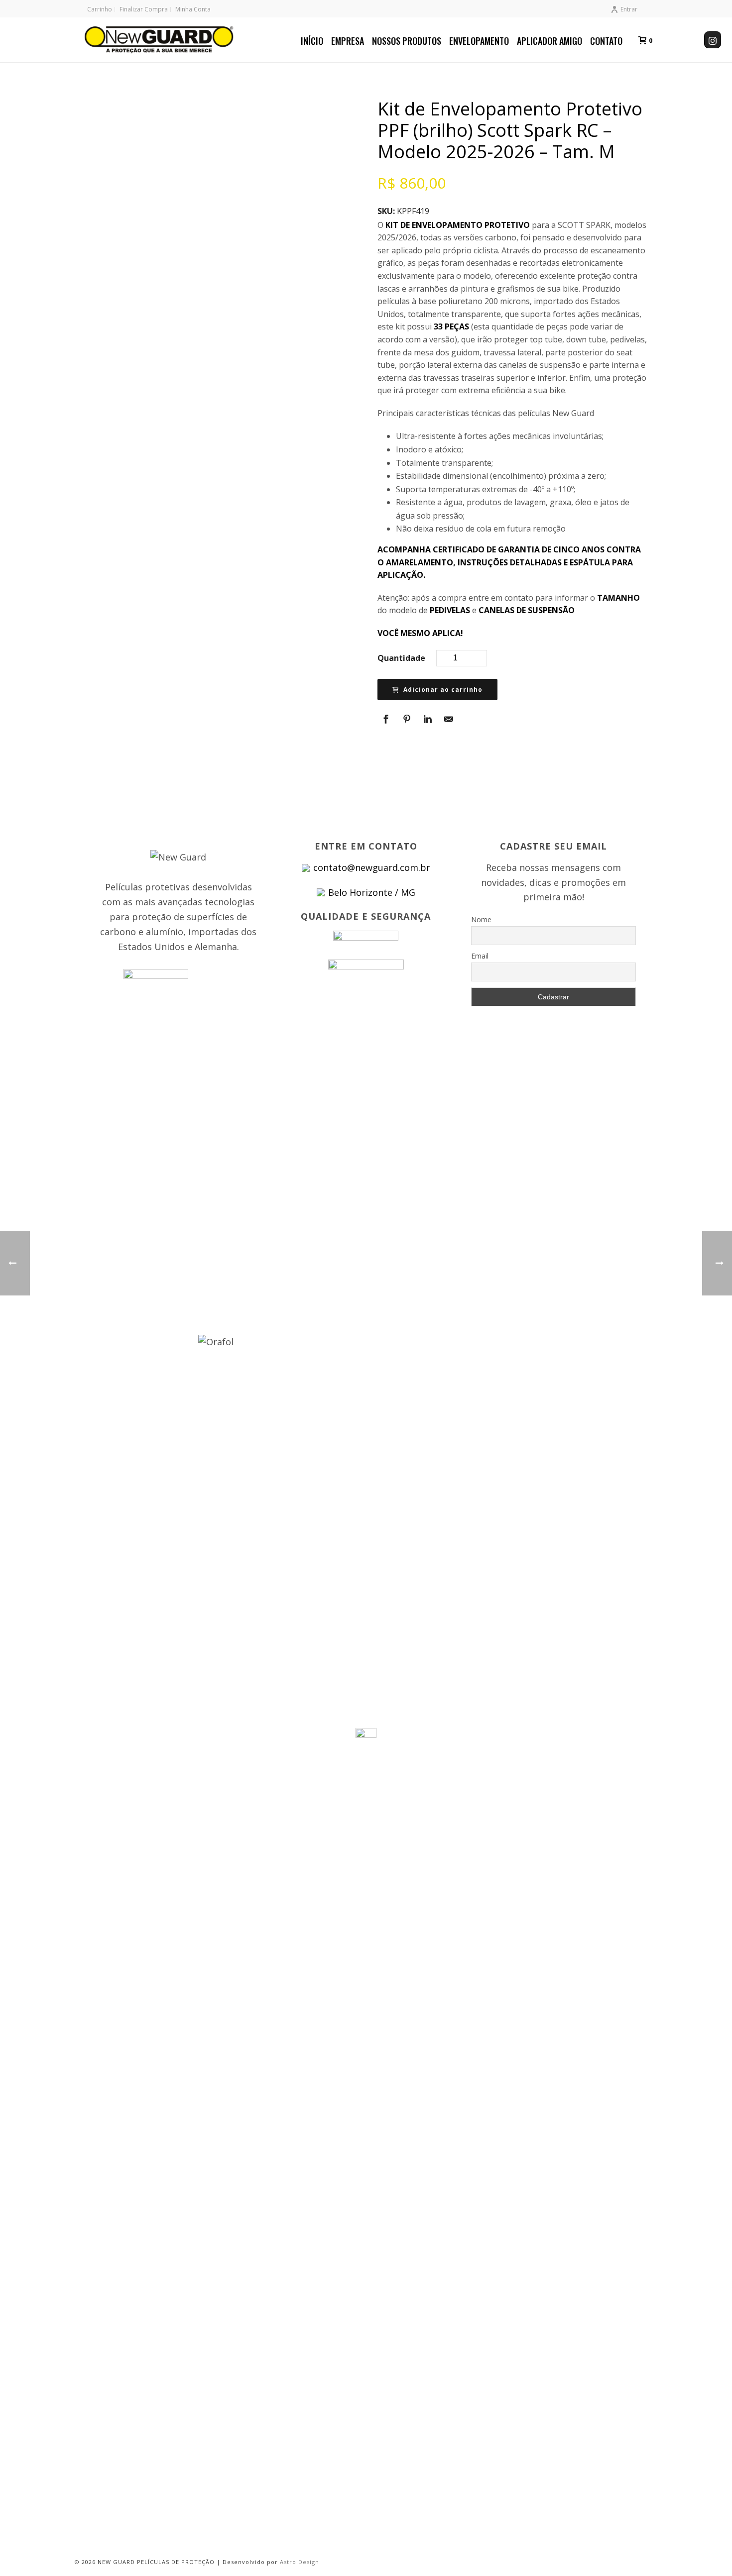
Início (312, 41)
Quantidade (401, 658)
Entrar (629, 9)
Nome (481, 919)
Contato (606, 41)
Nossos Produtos (407, 41)
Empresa (348, 41)
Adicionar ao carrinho (443, 690)
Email (480, 956)
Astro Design (300, 2562)
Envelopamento (479, 41)
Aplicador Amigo (549, 41)
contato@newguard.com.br (372, 867)
